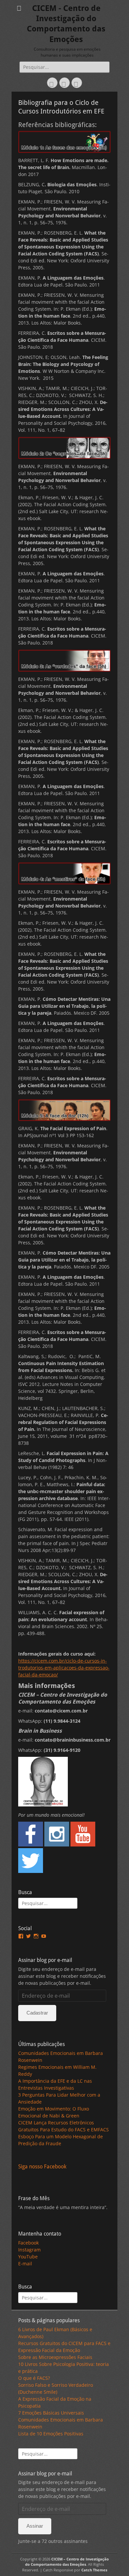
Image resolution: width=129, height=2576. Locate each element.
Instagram (29, 2250)
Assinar (35, 2526)
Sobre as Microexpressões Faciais (55, 2357)
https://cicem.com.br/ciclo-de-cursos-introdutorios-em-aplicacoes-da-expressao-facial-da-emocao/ (64, 1668)
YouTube (28, 2257)
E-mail (25, 2264)
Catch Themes (94, 2570)
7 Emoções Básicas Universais (51, 2413)
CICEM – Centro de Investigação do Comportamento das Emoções (67, 2562)
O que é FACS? (34, 2378)
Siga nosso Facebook (42, 2167)
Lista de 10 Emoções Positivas (51, 2434)
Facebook (28, 2243)
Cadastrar (37, 2013)
